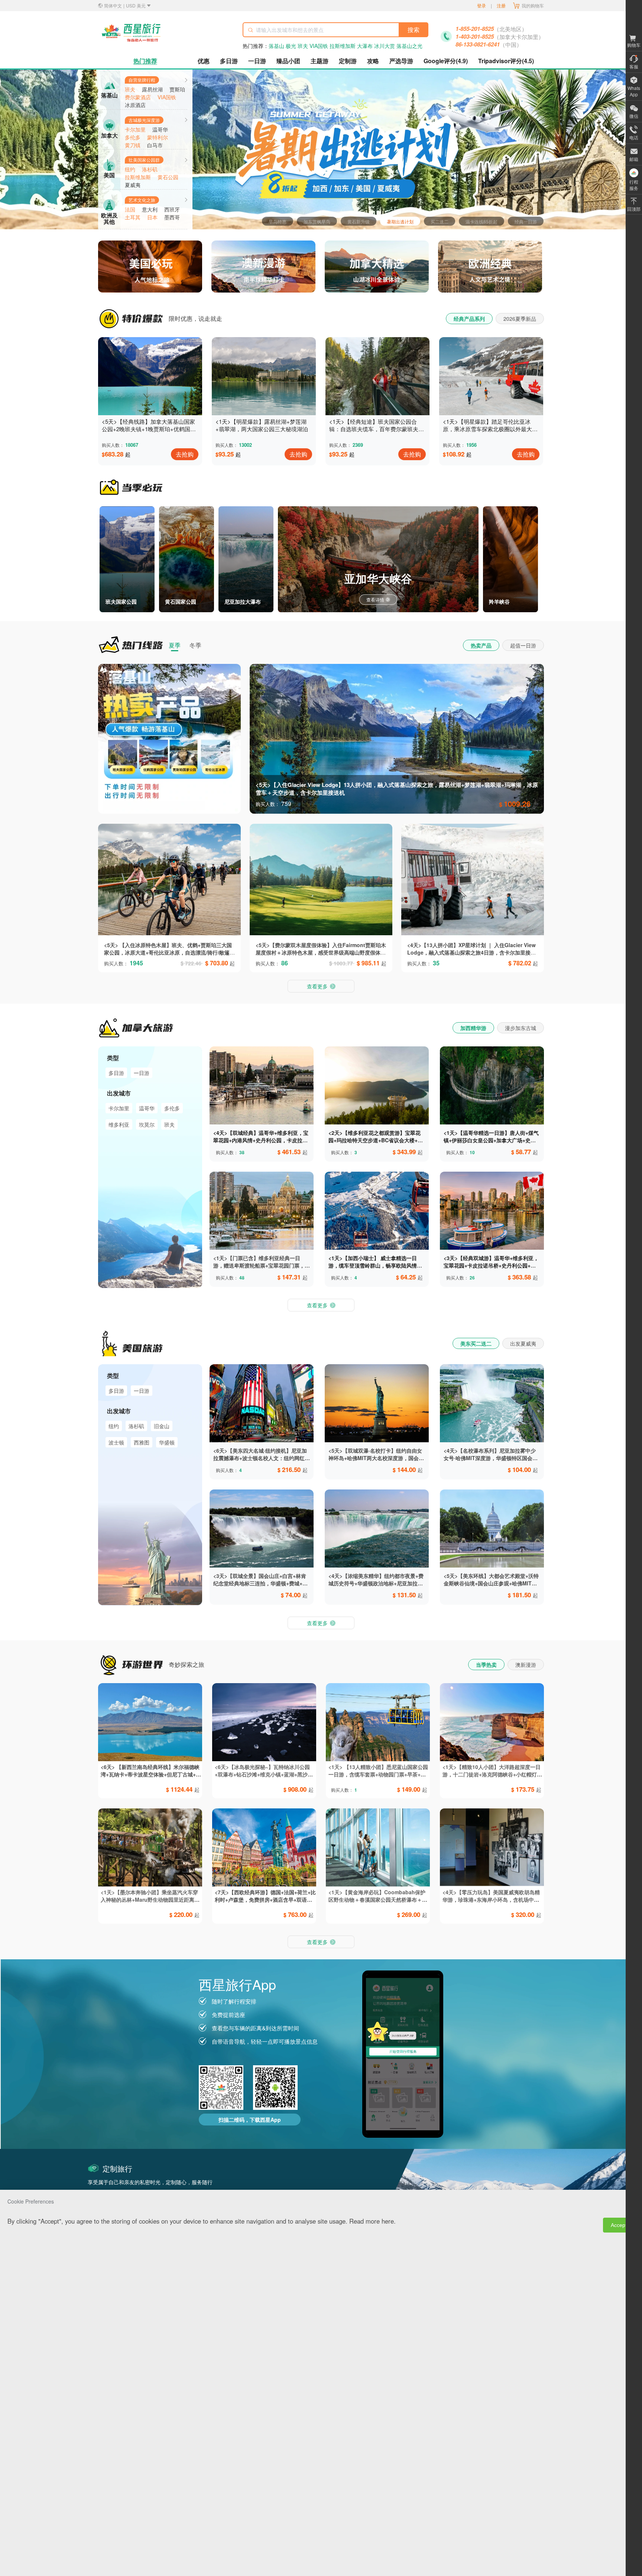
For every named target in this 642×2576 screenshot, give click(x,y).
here (388, 2221)
